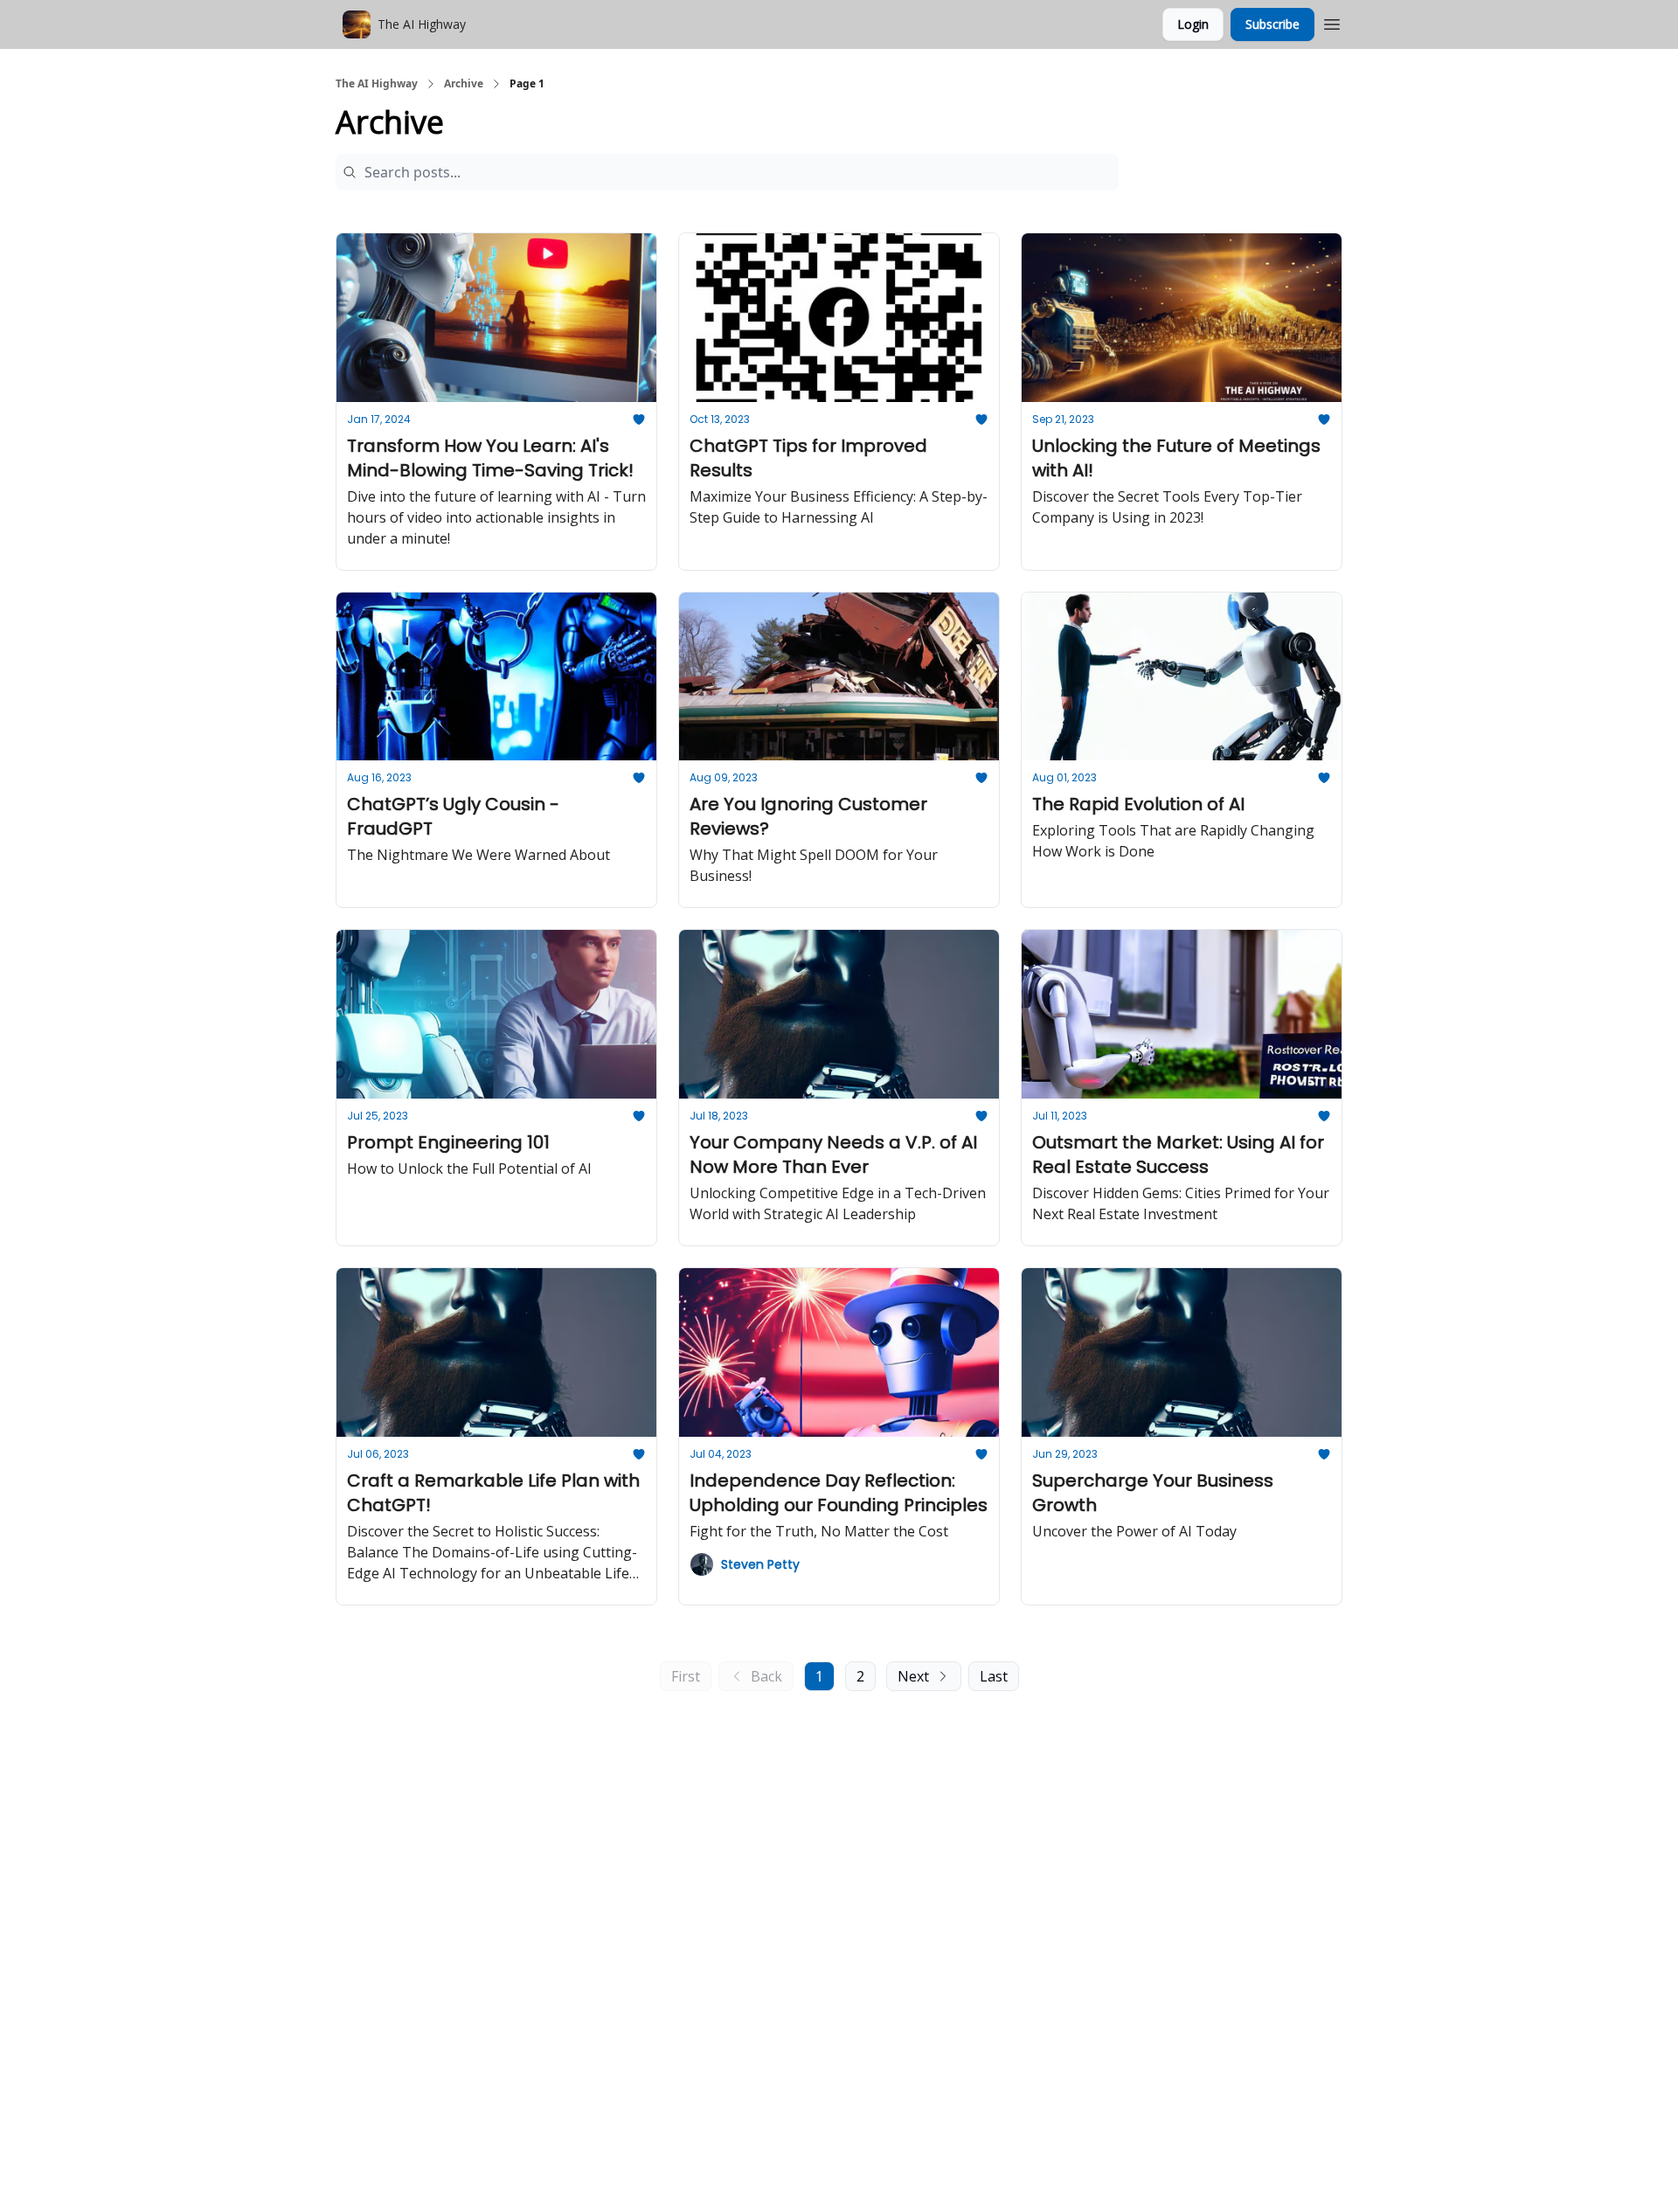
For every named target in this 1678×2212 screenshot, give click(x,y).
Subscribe (1272, 24)
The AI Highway (377, 84)
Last (994, 1676)
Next (913, 1676)
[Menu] (1332, 22)
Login (1193, 24)
